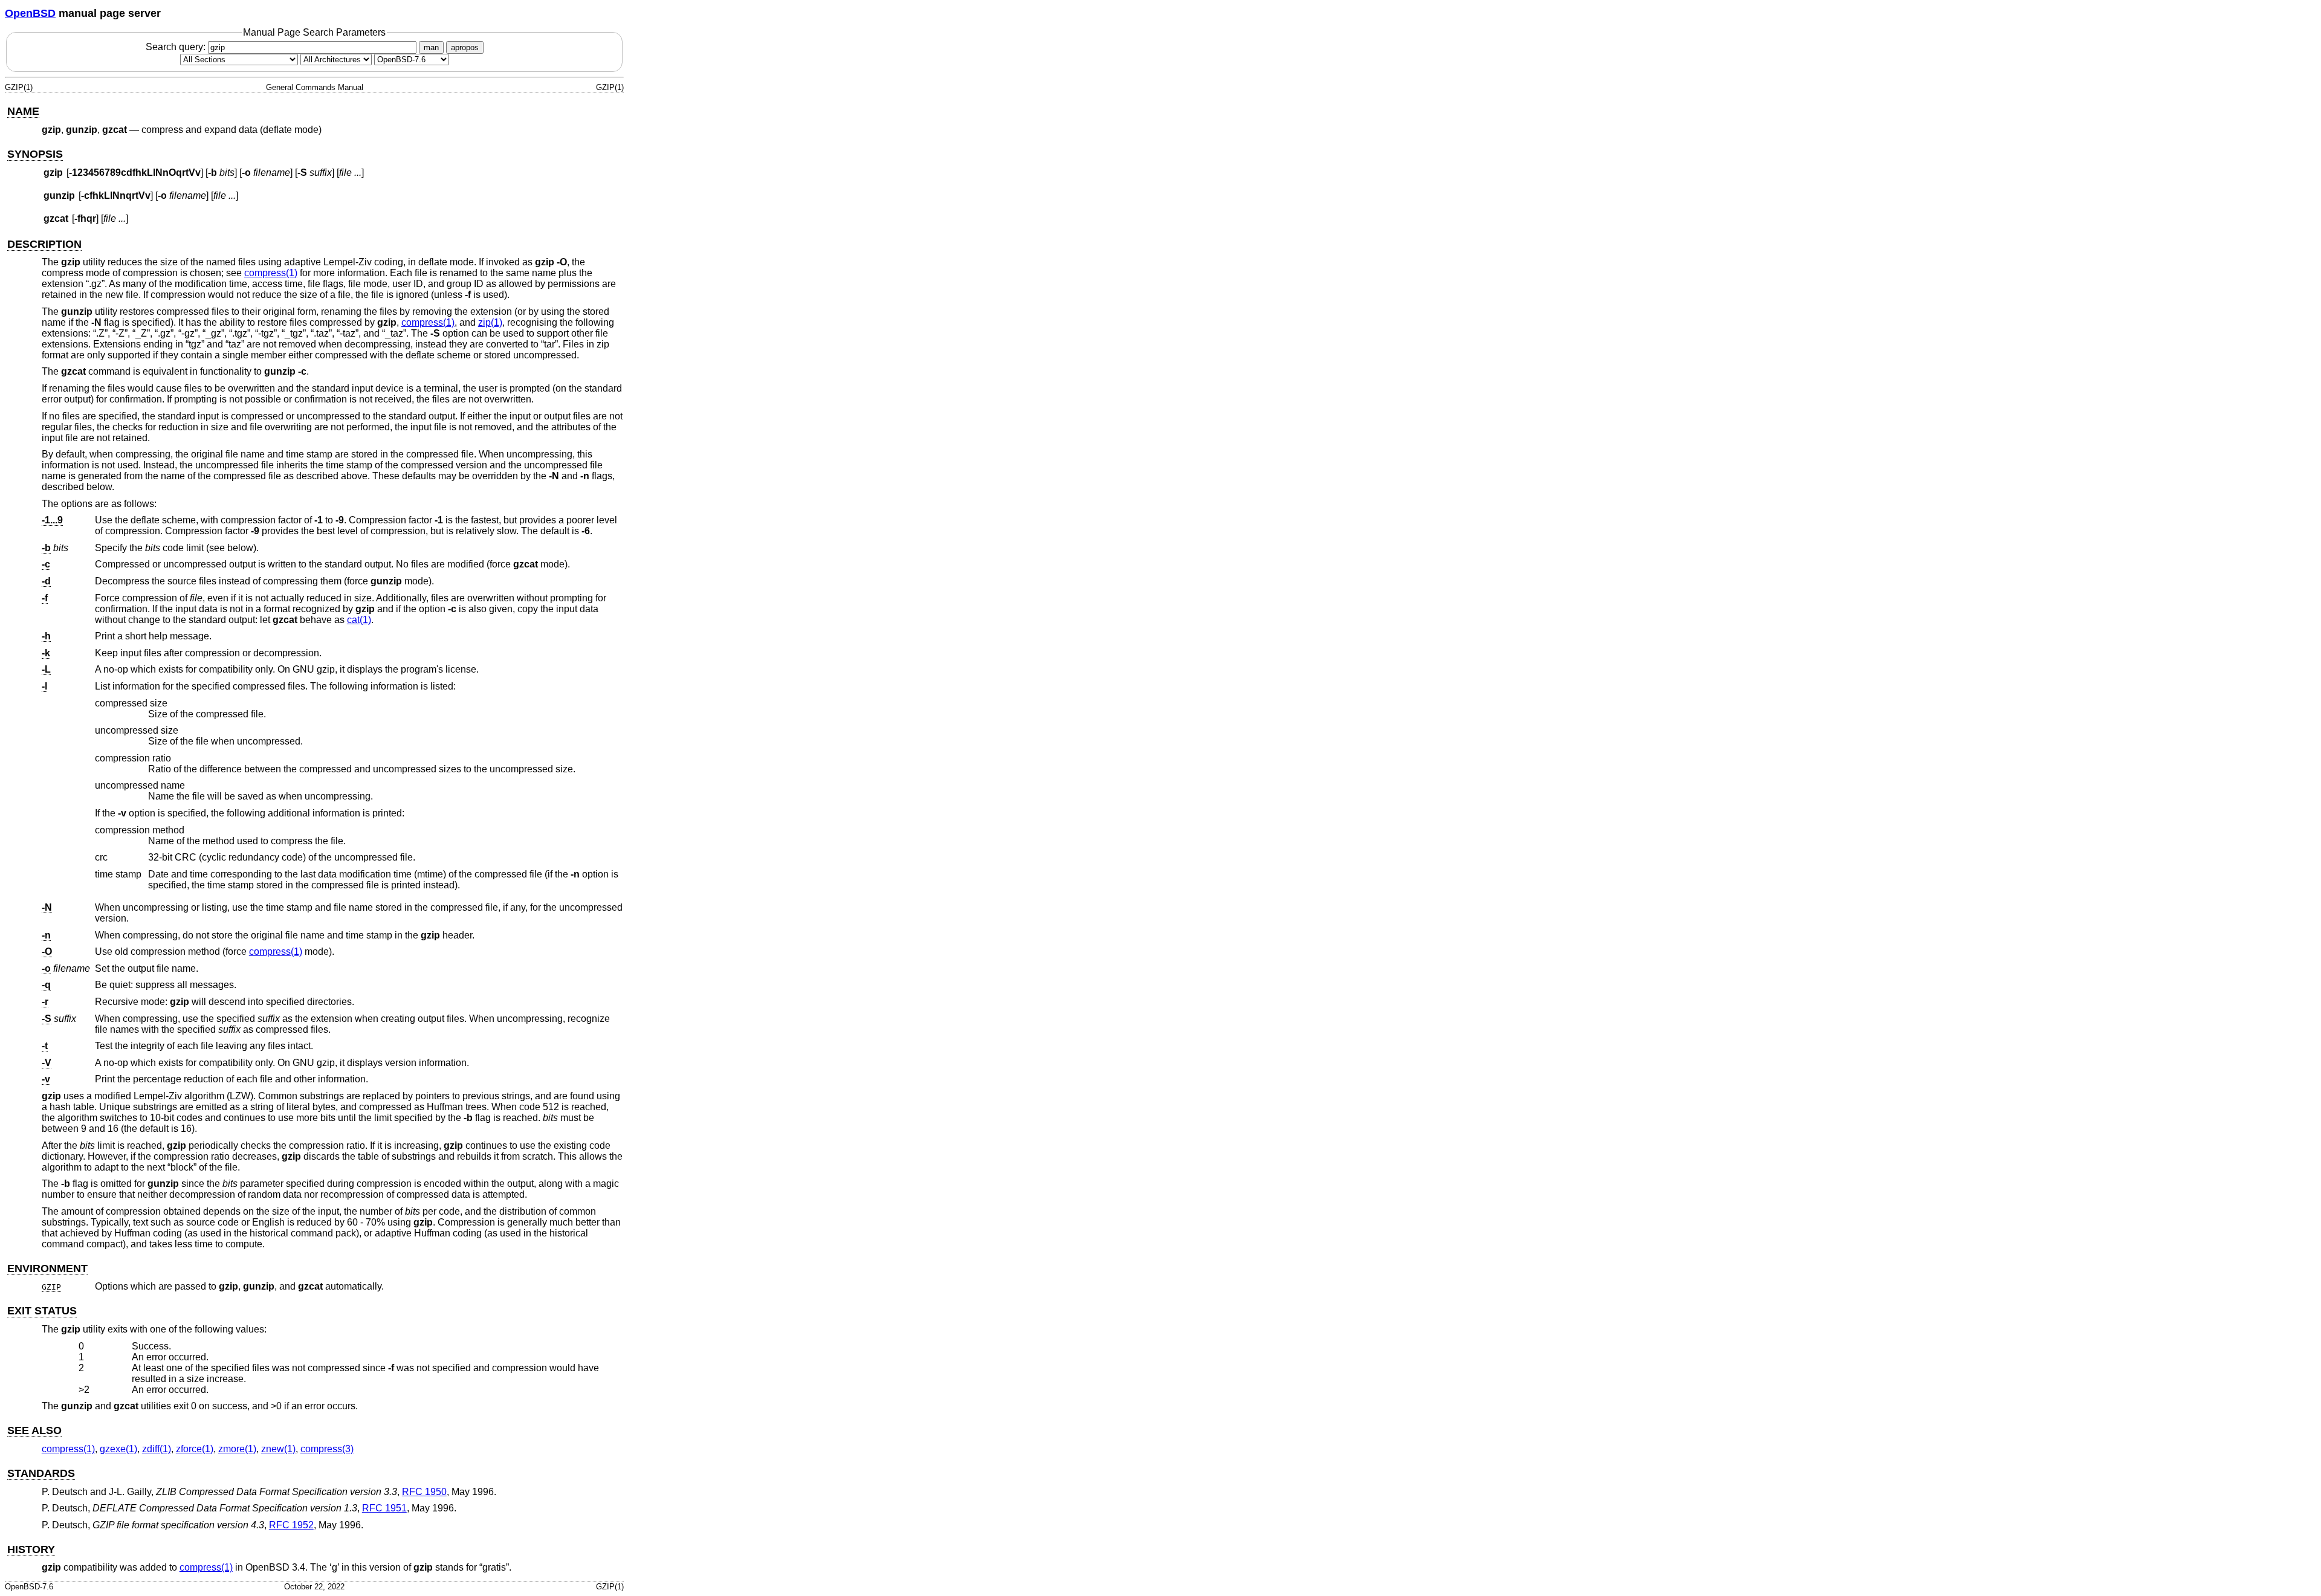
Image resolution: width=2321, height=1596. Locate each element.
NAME (23, 111)
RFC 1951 (384, 1508)
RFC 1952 (291, 1525)
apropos (465, 47)
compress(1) (271, 273)
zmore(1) (237, 1449)
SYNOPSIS (35, 154)
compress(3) (327, 1449)
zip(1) (490, 322)
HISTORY (31, 1549)
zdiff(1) (157, 1449)
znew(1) (278, 1449)
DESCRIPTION (44, 244)
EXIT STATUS (42, 1311)
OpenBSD (30, 13)
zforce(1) (195, 1449)
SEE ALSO (34, 1430)
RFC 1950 (424, 1492)
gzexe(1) (118, 1449)
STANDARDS (41, 1473)
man (431, 47)
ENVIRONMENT (47, 1268)
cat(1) (359, 620)
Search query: (177, 47)
